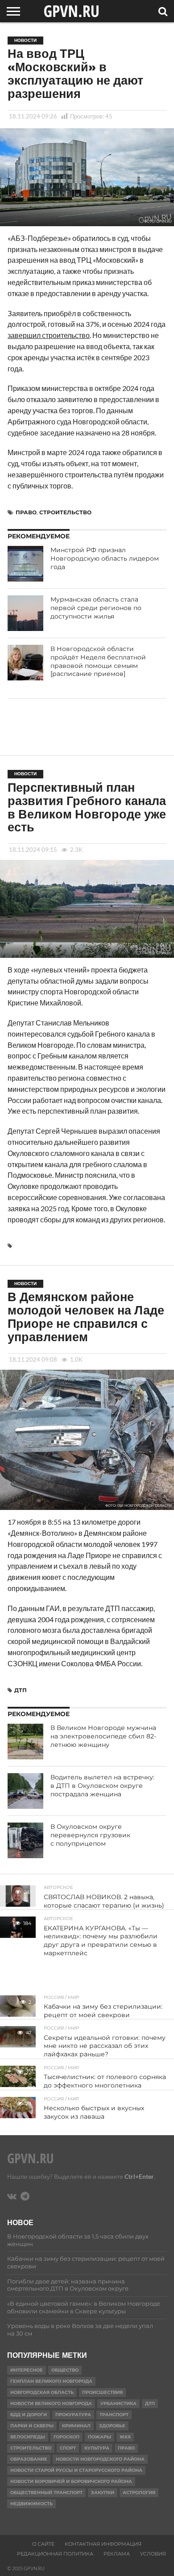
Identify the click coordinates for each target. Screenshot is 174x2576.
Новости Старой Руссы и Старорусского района (76, 2470)
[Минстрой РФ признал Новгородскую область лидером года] (25, 564)
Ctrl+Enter (139, 2176)
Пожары (99, 2437)
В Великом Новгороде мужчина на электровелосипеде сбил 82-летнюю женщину (103, 1736)
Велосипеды (28, 2437)
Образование (29, 2459)
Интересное (27, 2370)
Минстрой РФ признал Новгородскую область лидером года (105, 558)
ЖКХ (125, 2437)
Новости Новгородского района (100, 2459)
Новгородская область (42, 2392)
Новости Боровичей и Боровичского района (71, 2481)
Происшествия (102, 2392)
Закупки (103, 2493)
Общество (65, 2370)
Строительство (65, 512)
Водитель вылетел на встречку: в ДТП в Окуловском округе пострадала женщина (102, 1785)
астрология (139, 2493)
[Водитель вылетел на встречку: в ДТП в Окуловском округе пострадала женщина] (25, 1791)
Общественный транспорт (46, 2493)
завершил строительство (49, 335)
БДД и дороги (29, 2415)
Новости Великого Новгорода (51, 2403)
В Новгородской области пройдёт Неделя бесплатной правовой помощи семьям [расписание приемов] (98, 661)
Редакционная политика (55, 2554)
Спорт (68, 2448)
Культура (97, 2448)
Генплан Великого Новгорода (51, 2381)
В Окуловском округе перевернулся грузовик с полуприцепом (90, 1835)
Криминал (76, 2426)
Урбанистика (118, 2403)
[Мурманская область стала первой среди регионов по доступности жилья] (25, 613)
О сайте (43, 2544)
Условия (153, 2554)
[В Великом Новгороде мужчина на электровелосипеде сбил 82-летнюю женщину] (25, 1742)
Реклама (117, 2554)
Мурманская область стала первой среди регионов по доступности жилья (96, 608)
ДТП (21, 1690)
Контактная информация (103, 2544)
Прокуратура (73, 2415)
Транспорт (114, 2415)
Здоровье (112, 2426)
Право (26, 512)
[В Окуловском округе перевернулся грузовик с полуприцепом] (25, 1840)
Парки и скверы (32, 2426)
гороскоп (66, 2437)
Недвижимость (31, 2504)
